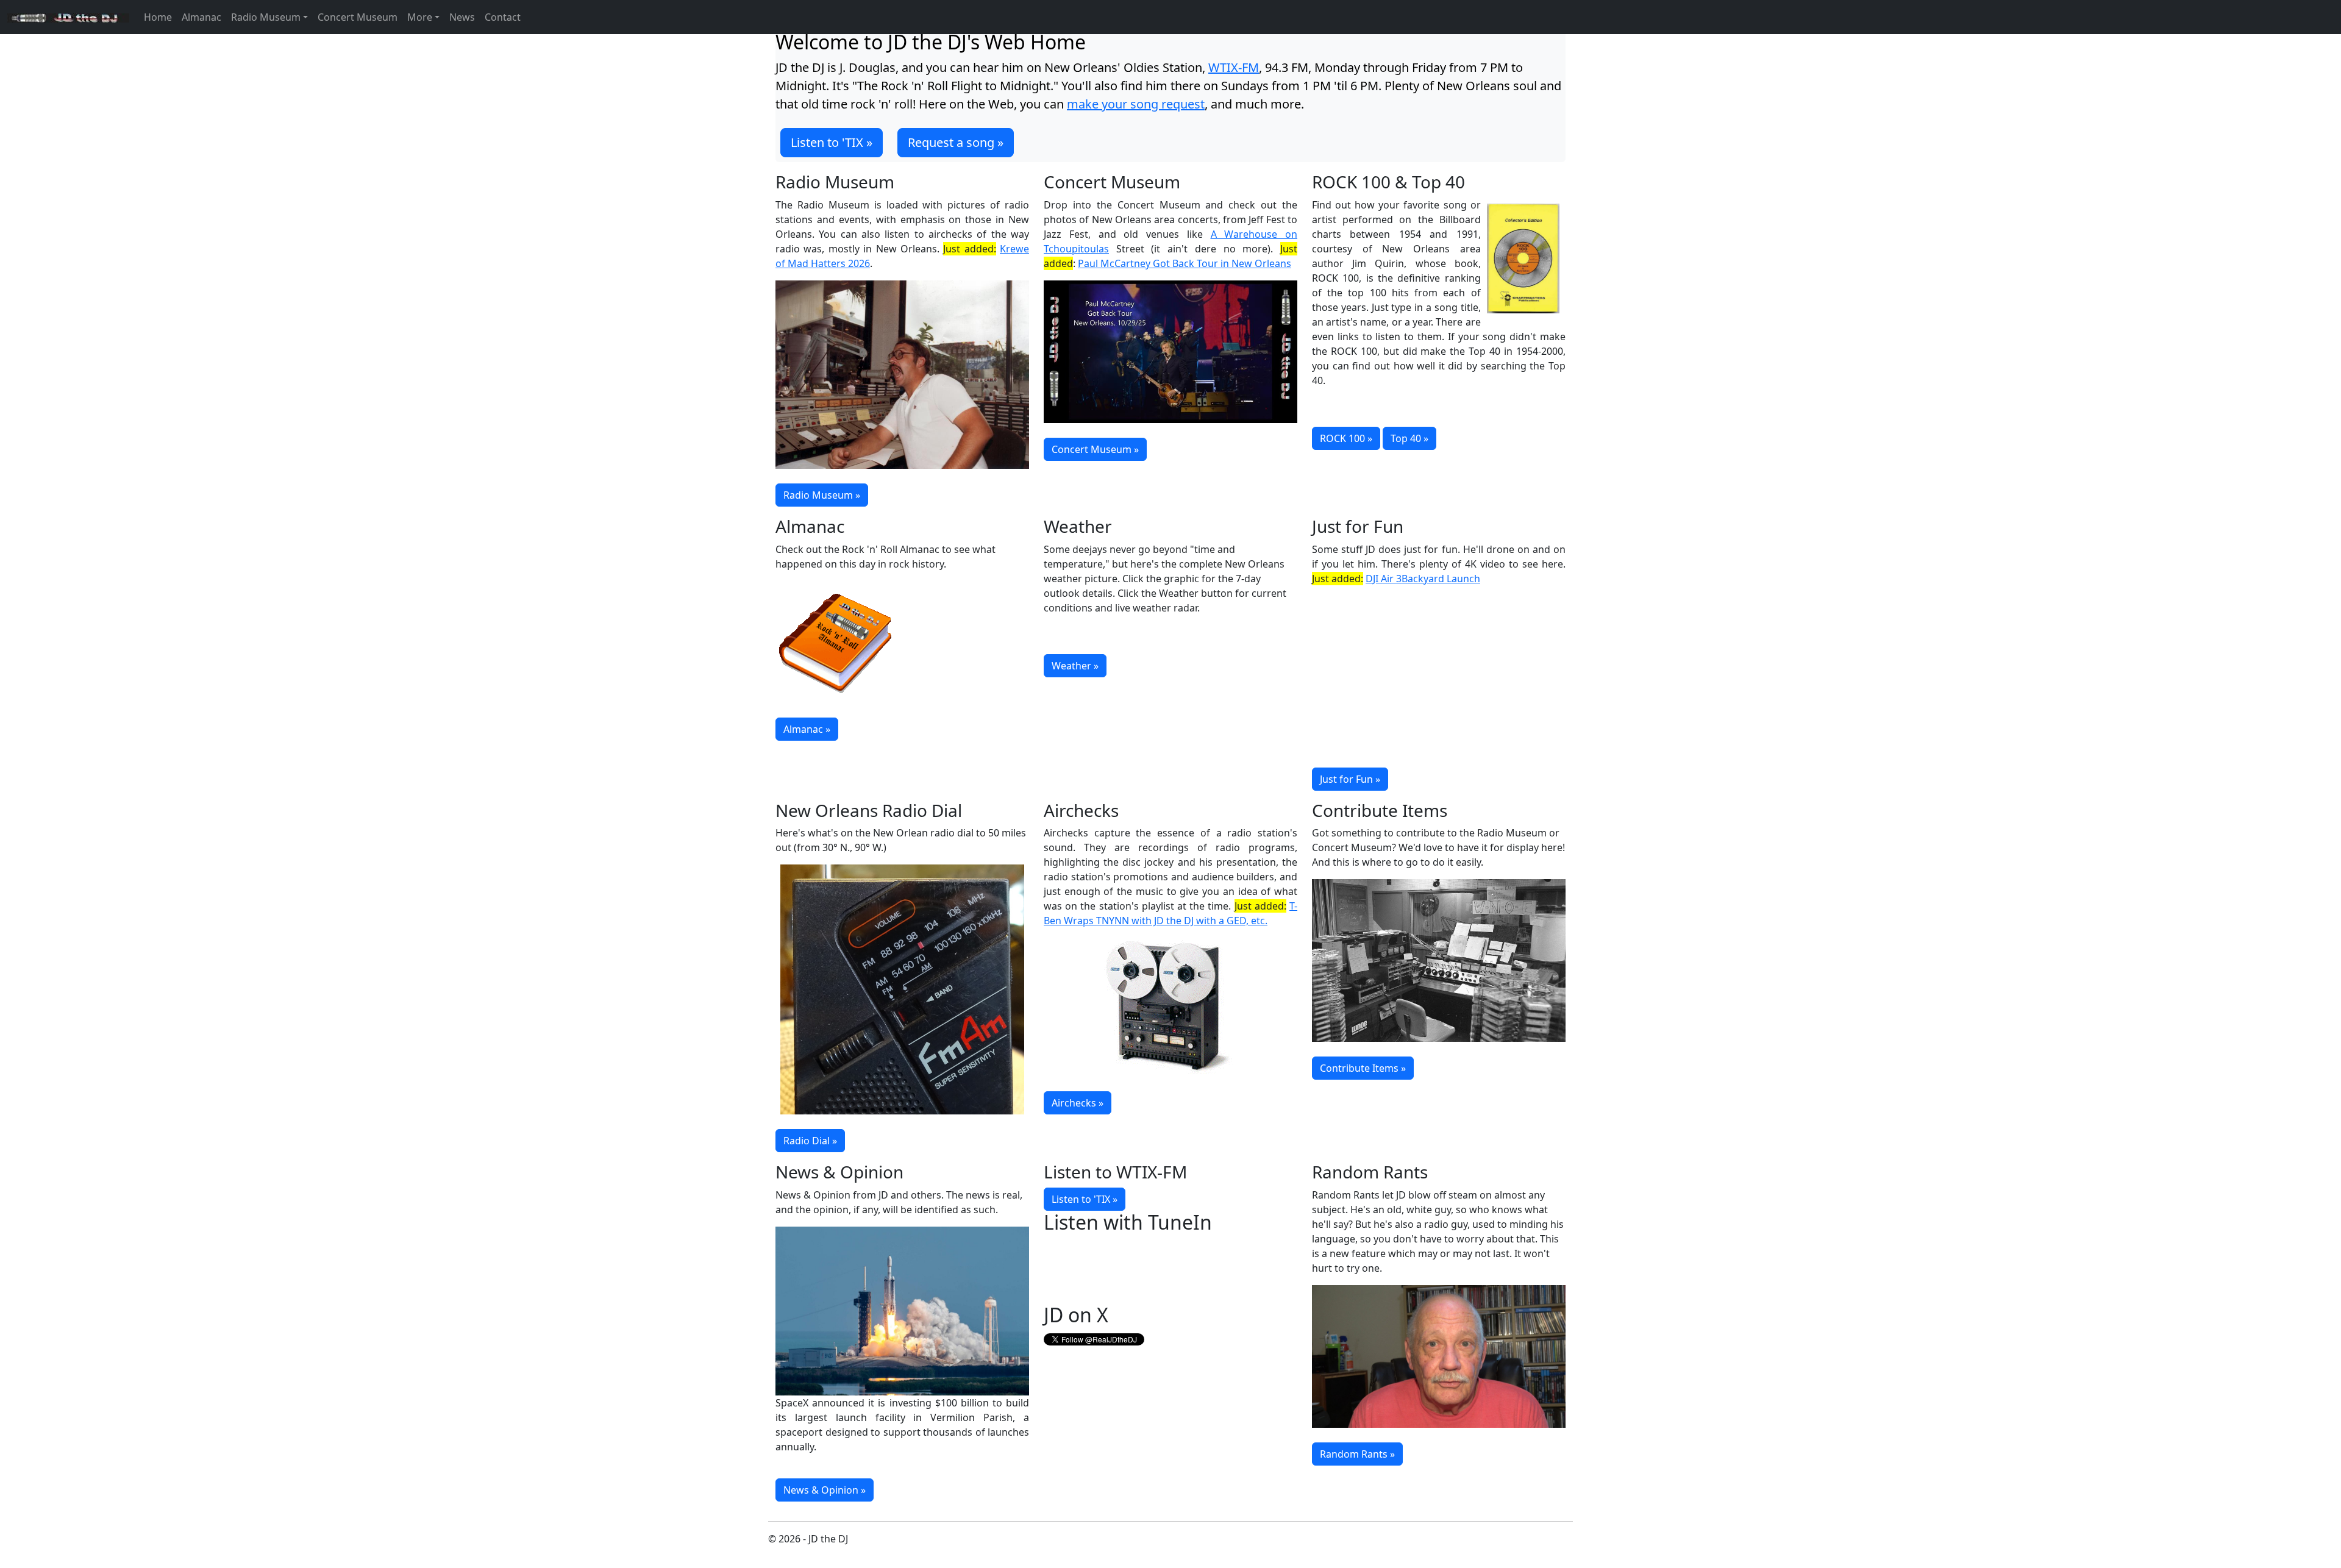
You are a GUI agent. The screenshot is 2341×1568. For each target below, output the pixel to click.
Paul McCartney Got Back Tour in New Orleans (1185, 263)
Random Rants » (1357, 1454)
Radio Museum (266, 17)
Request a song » (956, 142)
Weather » (1075, 666)
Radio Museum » (822, 495)
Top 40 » (1409, 438)
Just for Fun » (1350, 779)
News (462, 17)
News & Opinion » (825, 1490)
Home (158, 17)
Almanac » (807, 729)
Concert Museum (358, 17)
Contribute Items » (1363, 1068)
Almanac (201, 17)
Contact (503, 17)
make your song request (1136, 104)
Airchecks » (1078, 1103)
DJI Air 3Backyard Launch (1423, 579)
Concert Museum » (1095, 449)
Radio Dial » (810, 1141)
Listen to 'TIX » (832, 142)
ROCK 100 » (1346, 438)
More (420, 17)
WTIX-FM (1234, 67)
